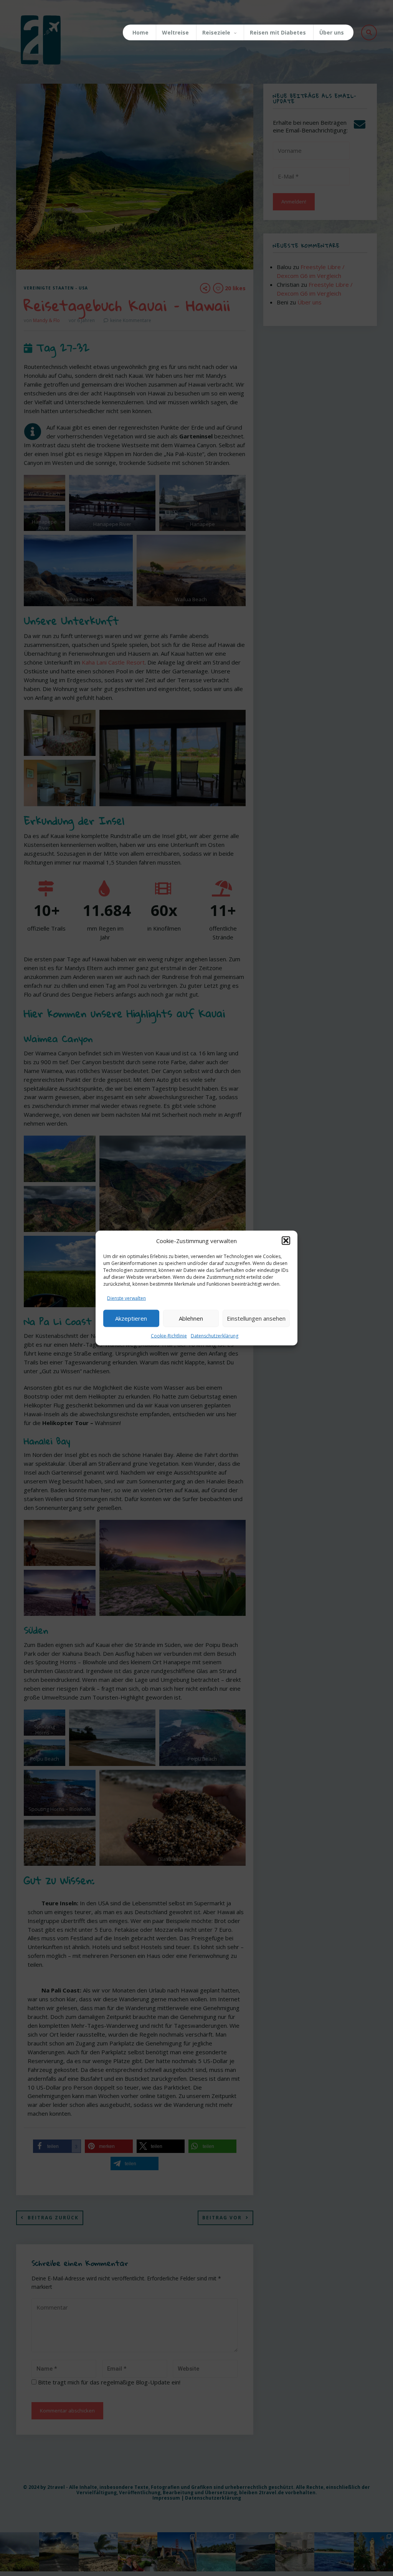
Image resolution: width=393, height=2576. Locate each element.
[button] (286, 1241)
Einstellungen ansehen (256, 1318)
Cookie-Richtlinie (169, 1335)
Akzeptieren (131, 1318)
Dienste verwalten (126, 1298)
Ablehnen (191, 1318)
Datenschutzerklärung (215, 1335)
